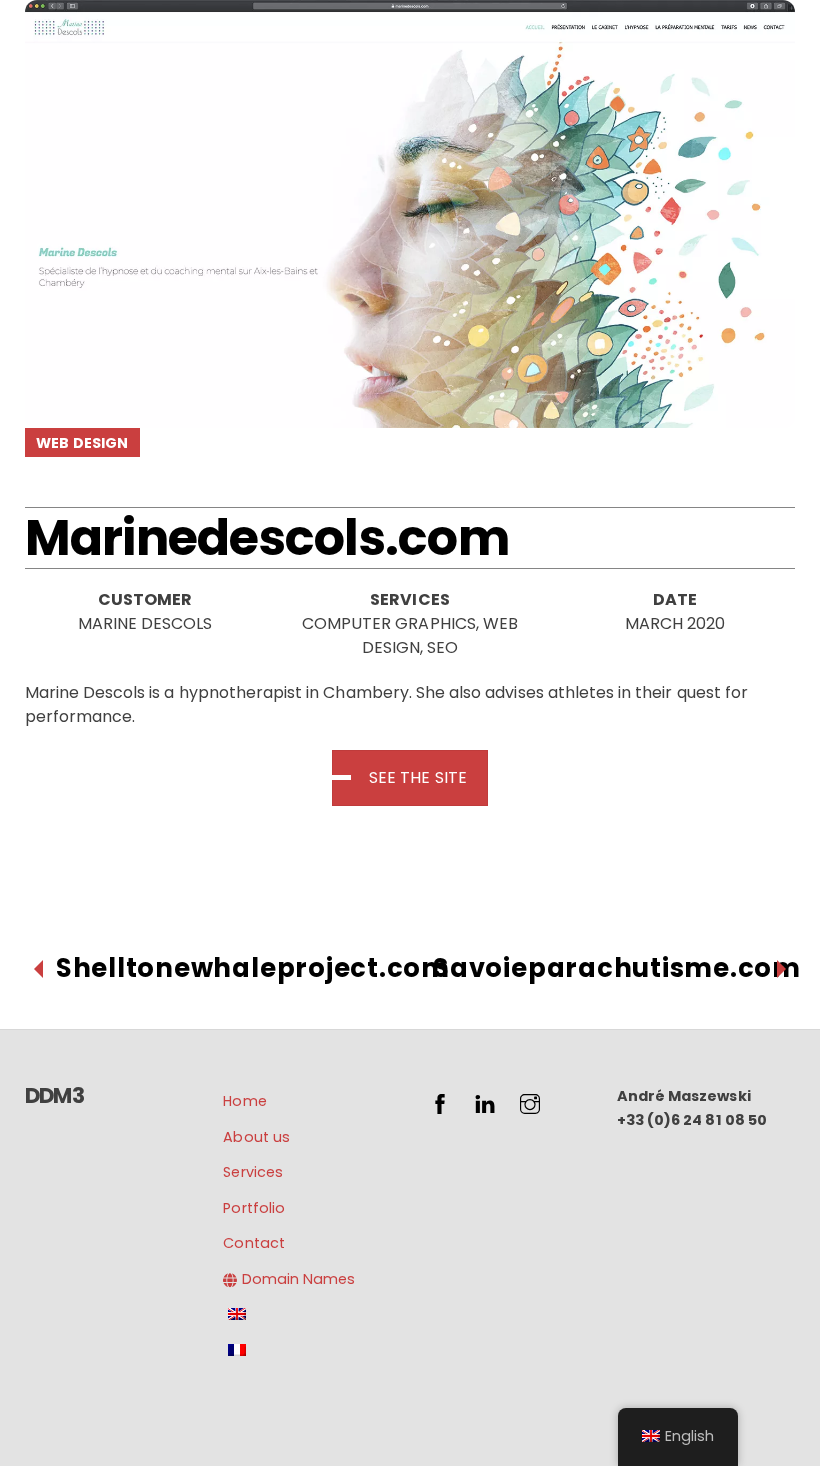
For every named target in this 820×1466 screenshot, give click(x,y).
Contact (253, 1243)
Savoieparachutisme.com (617, 968)
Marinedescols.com (267, 537)
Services (252, 1172)
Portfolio (253, 1208)
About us (256, 1137)
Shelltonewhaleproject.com (253, 968)
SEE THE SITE (418, 777)
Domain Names (296, 1279)
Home (244, 1101)
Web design (82, 443)
